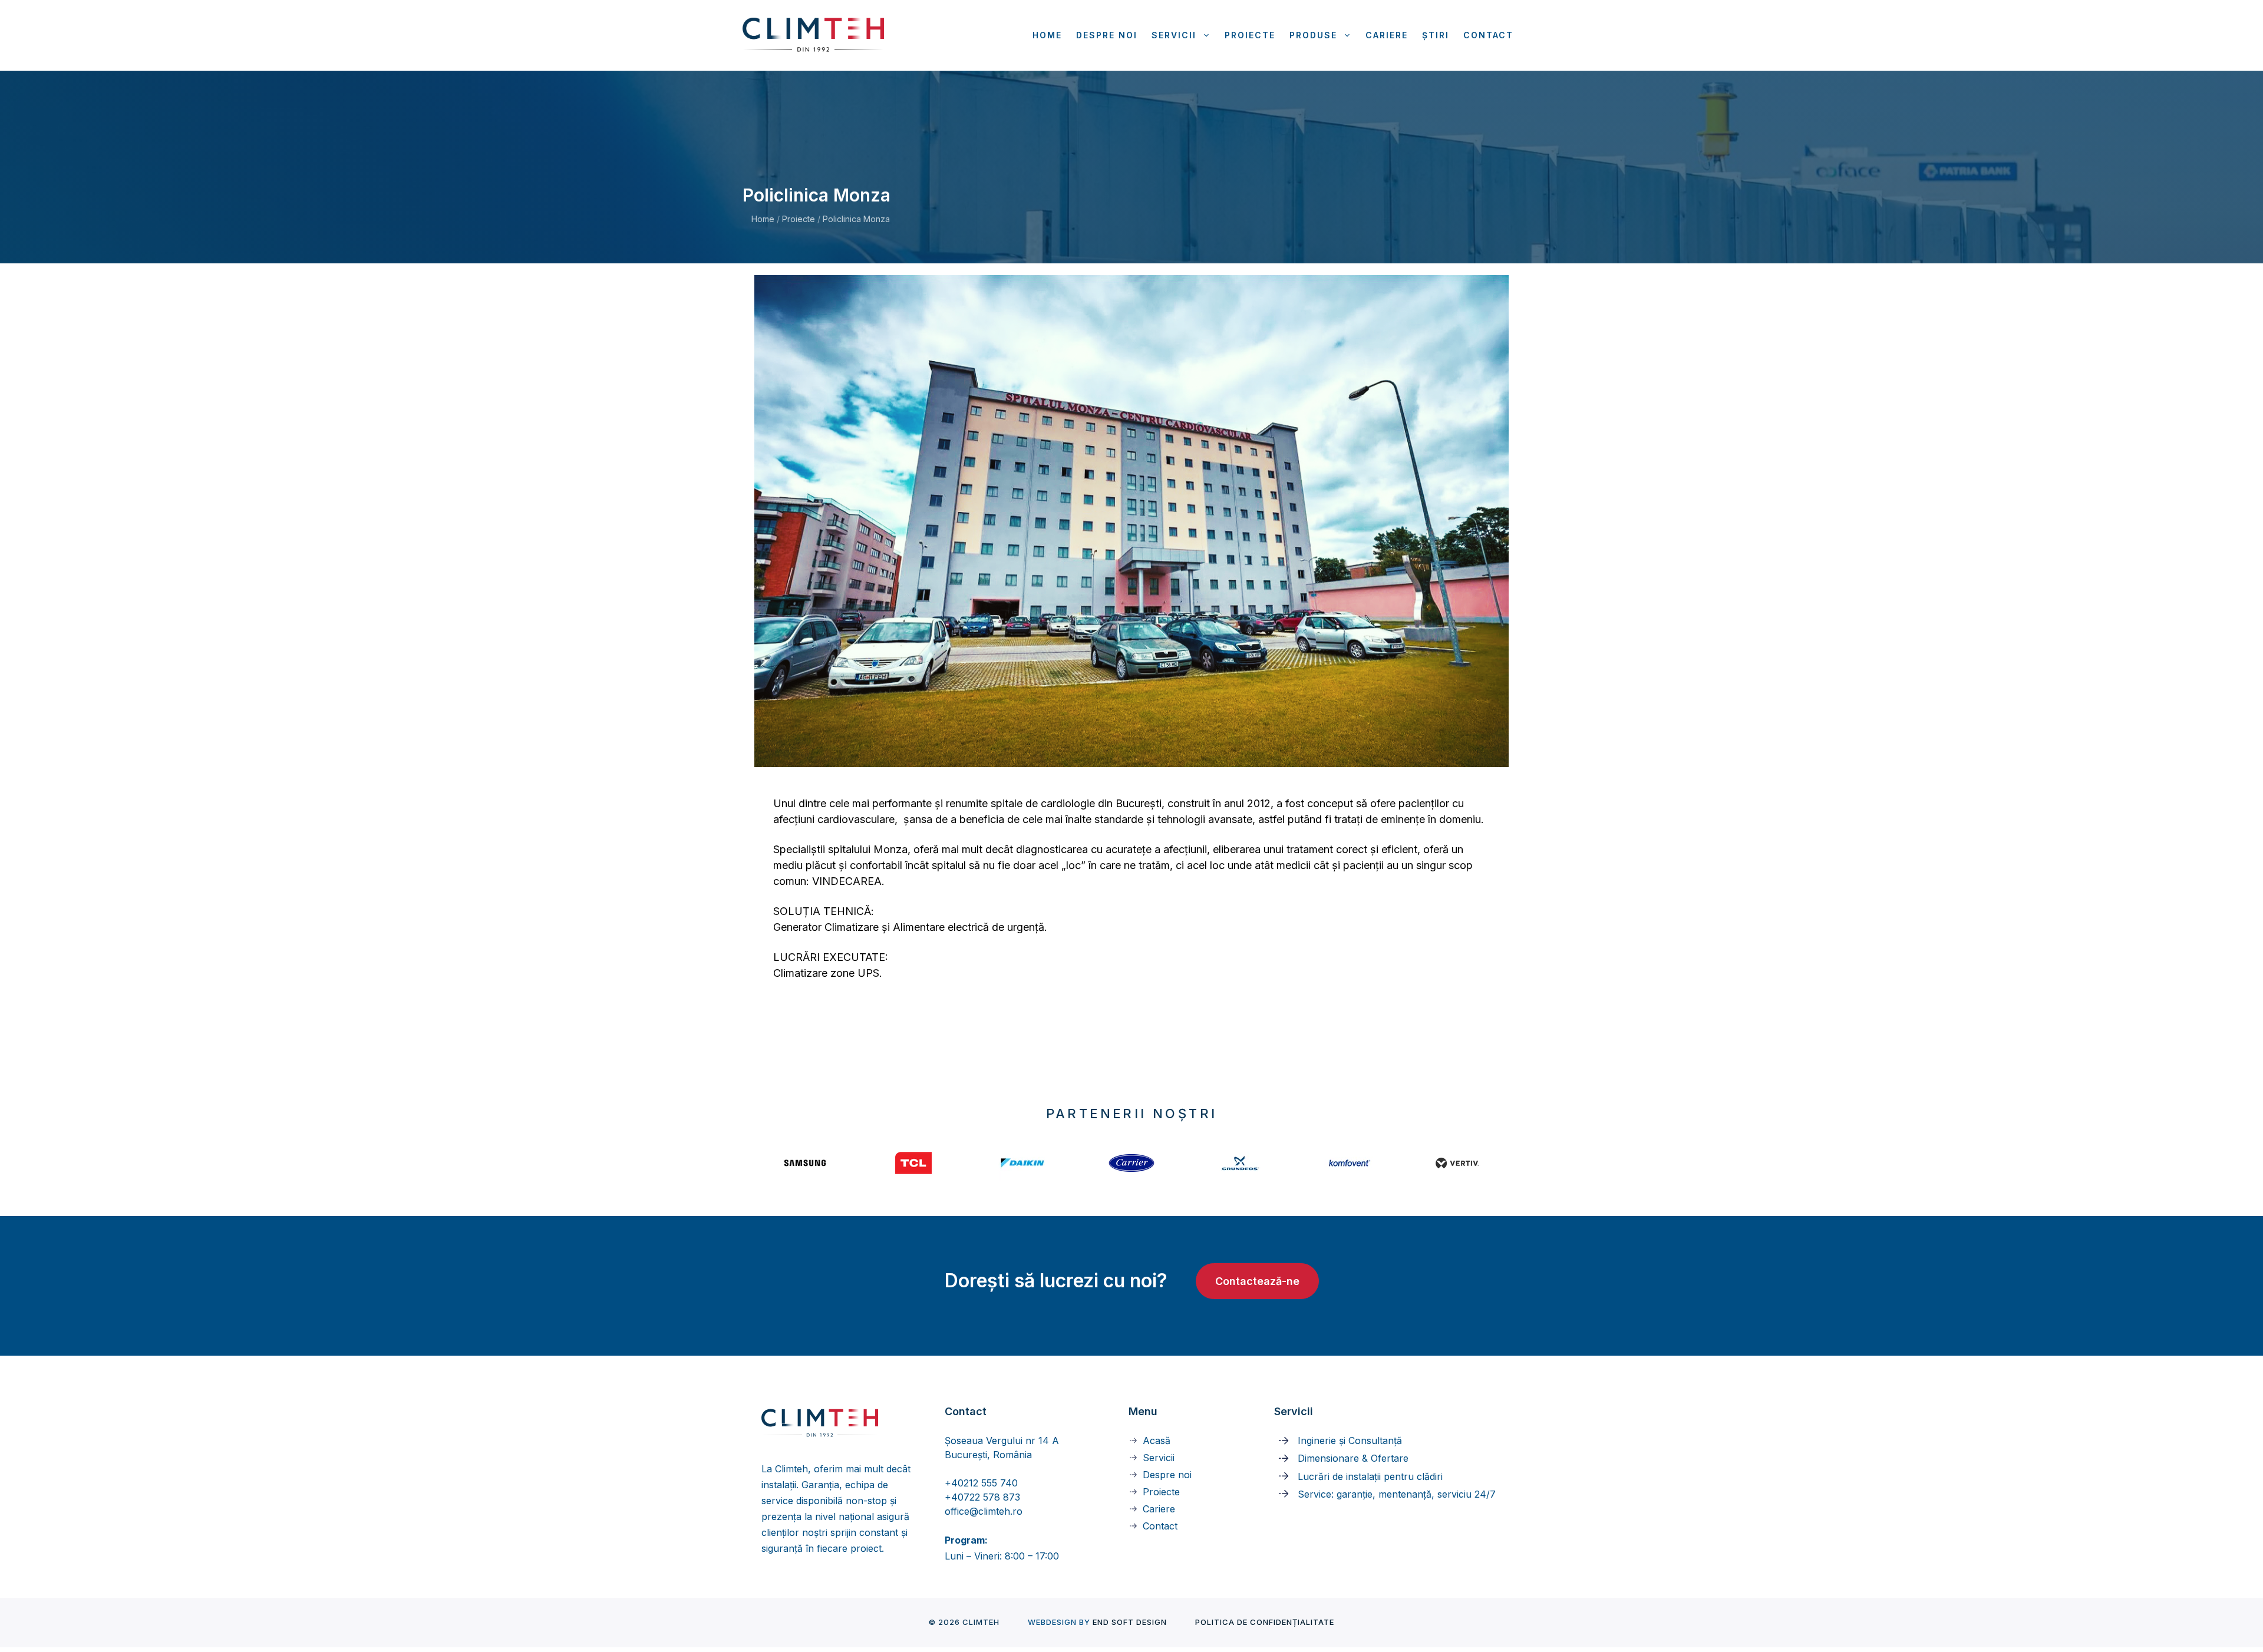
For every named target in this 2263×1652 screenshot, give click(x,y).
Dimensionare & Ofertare (1353, 1458)
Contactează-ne (1257, 1281)
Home (1047, 35)
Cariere (1387, 35)
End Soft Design (1130, 1622)
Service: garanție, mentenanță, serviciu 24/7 (1397, 1494)
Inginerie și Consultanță (1350, 1440)
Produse (1313, 35)
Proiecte (1250, 35)
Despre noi (1107, 35)
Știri (1436, 35)
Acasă (1157, 1440)
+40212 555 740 (981, 1483)
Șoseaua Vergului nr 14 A (1002, 1440)
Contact (1488, 35)
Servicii (1174, 35)
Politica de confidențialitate (1265, 1622)
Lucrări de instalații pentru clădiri (1370, 1476)
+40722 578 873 (982, 1497)
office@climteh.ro (984, 1511)
